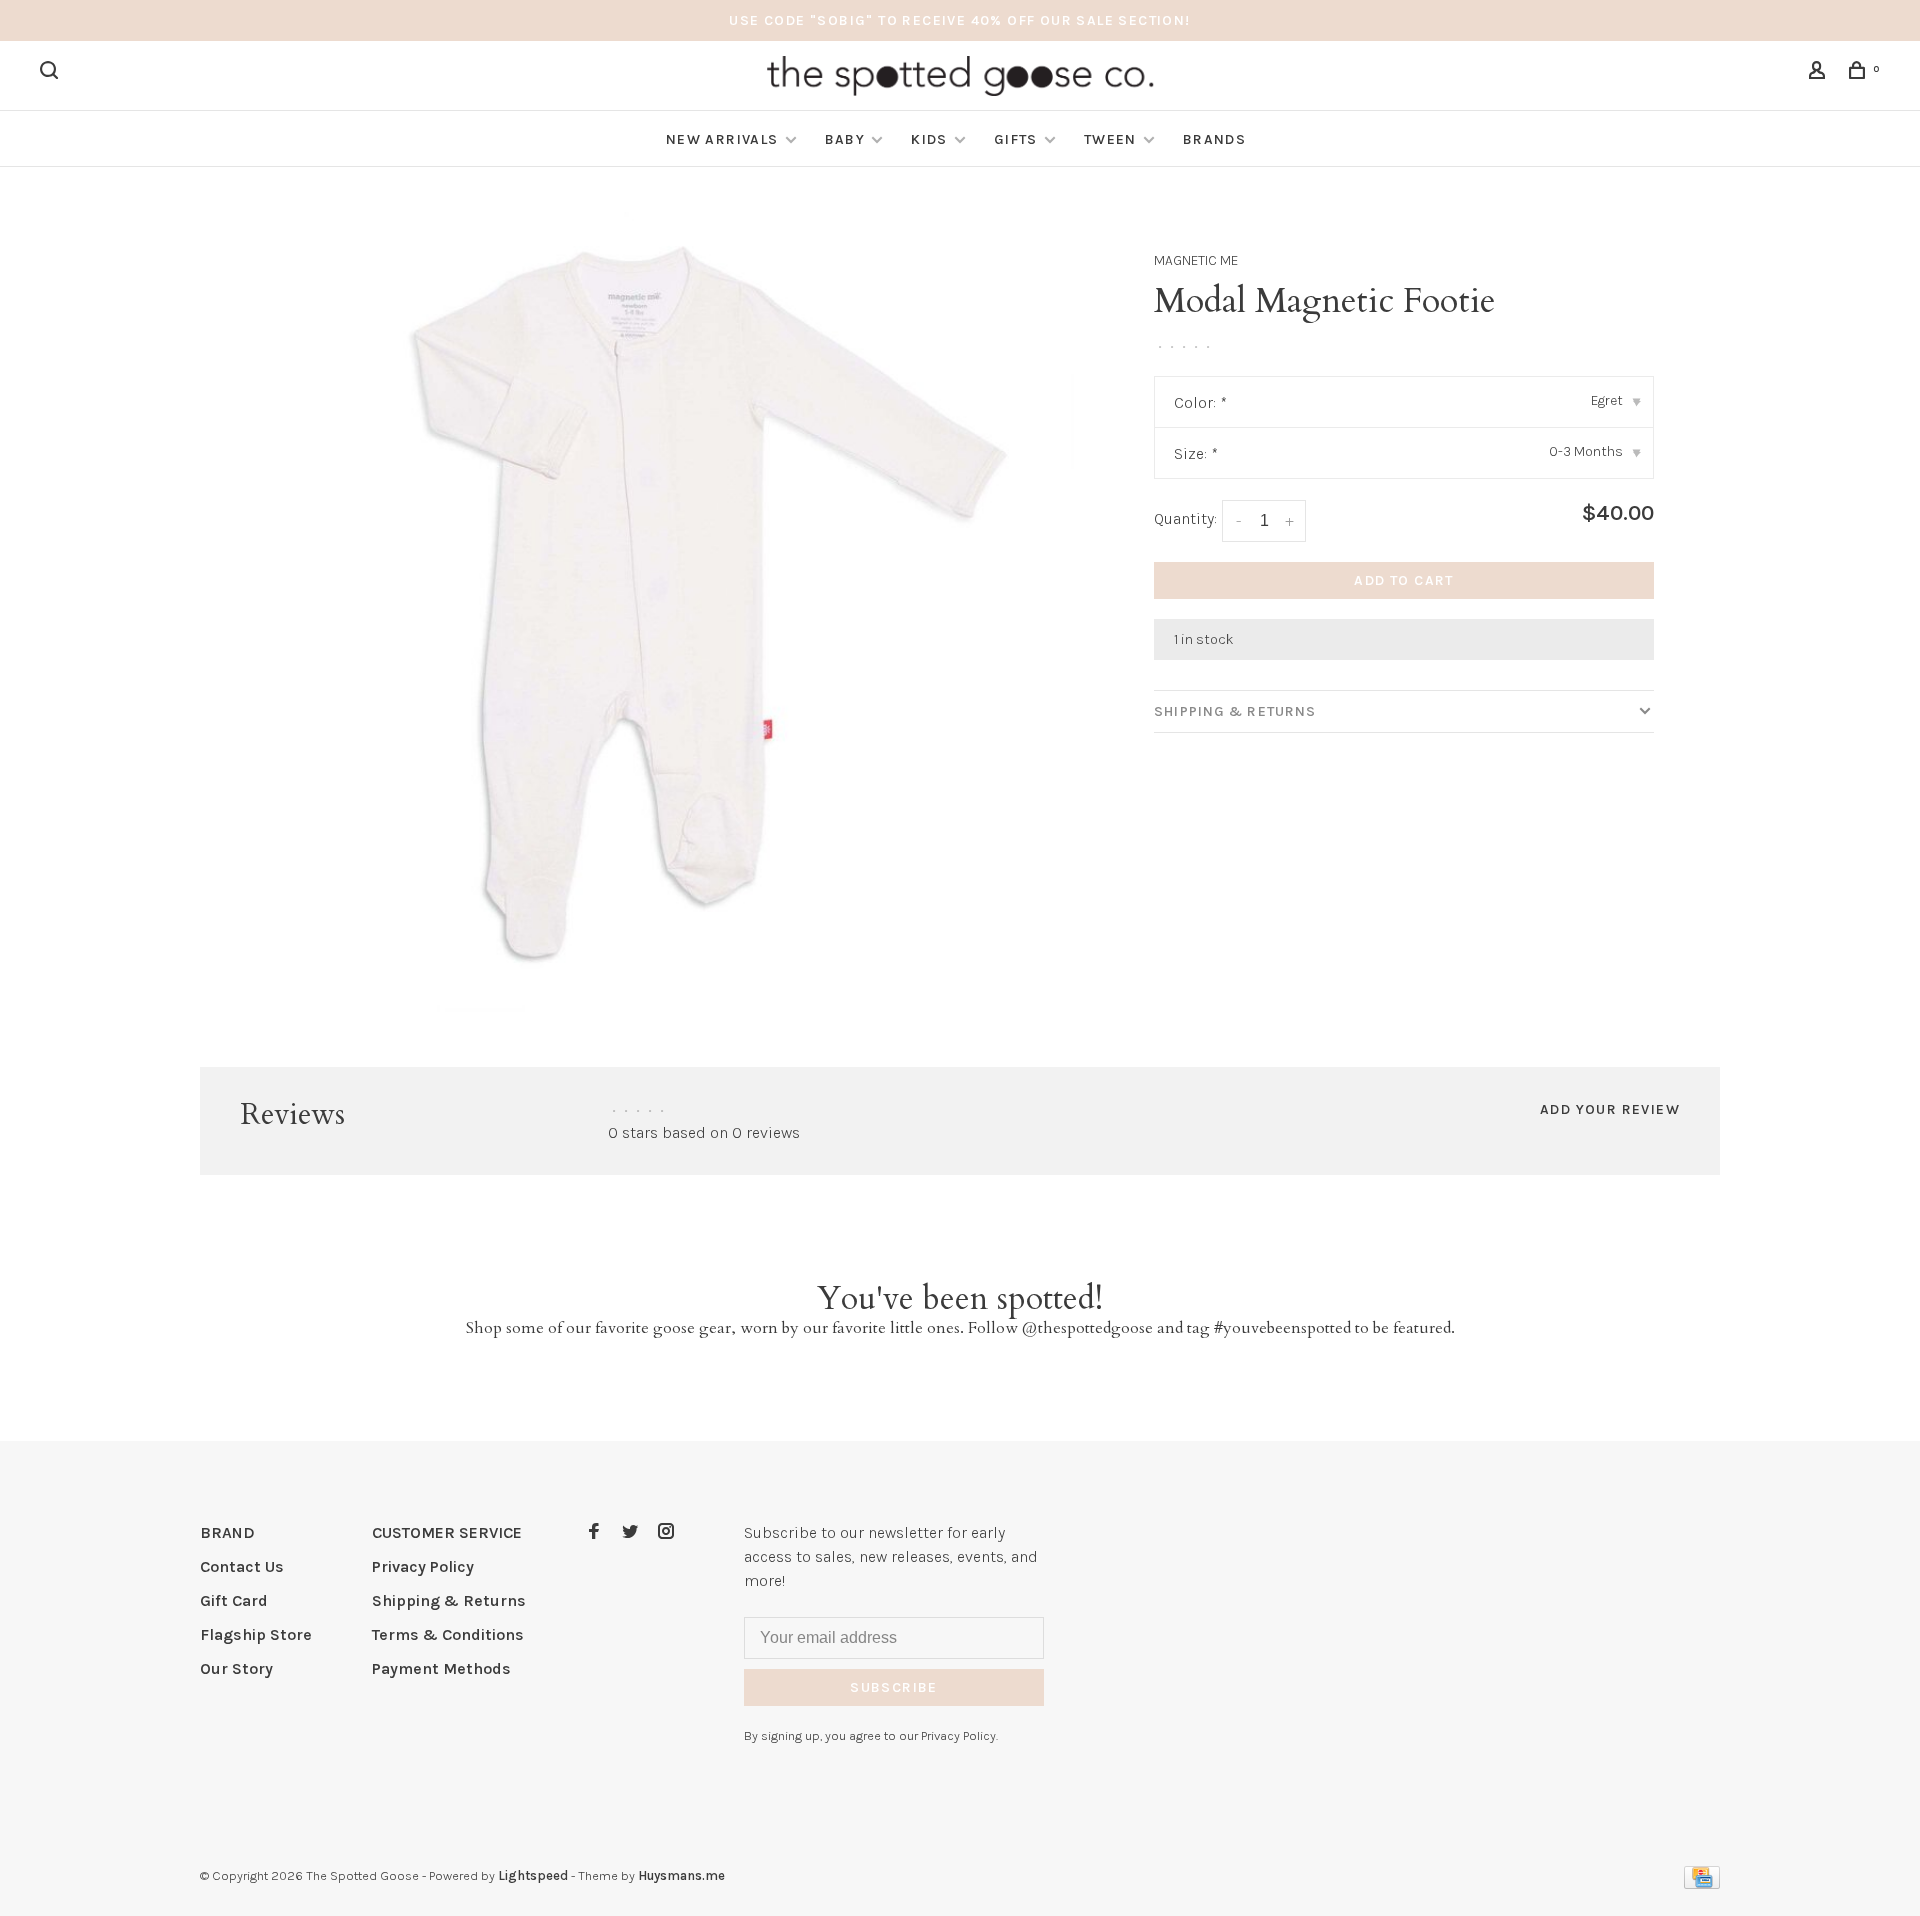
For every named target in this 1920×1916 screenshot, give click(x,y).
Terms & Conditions (448, 1634)
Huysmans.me (681, 1875)
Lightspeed (533, 1875)
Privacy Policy (423, 1566)
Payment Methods (441, 1668)
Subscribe (894, 1687)
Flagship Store (256, 1634)
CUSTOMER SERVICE (447, 1532)
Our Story (236, 1668)
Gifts (1016, 139)
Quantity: (1185, 518)
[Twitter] (630, 1532)
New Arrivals (722, 139)
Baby (845, 139)
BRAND (227, 1532)
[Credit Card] (1702, 1883)
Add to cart (1403, 580)
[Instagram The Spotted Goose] (666, 1532)
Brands (1214, 139)
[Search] (52, 73)
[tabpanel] (675, 612)
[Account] (1820, 73)
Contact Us (242, 1566)
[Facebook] (594, 1532)
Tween (1110, 139)
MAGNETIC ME (1196, 260)
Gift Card (234, 1600)
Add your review (1610, 1109)
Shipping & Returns (1235, 711)
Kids (929, 139)
